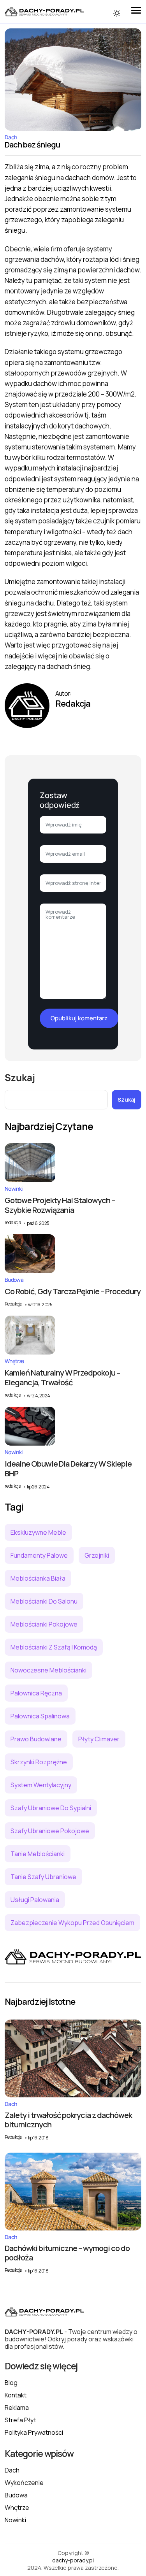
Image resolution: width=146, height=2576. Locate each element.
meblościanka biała (38, 1578)
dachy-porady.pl (73, 2560)
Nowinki (13, 1189)
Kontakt (16, 2395)
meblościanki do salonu (44, 1601)
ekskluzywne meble (38, 1532)
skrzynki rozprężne (39, 1762)
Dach (11, 137)
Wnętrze (14, 1361)
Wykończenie (24, 2483)
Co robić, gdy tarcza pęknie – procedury (73, 1291)
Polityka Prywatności (34, 2432)
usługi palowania (35, 1900)
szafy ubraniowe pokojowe (50, 1831)
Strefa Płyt (20, 2420)
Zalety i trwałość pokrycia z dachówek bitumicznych (68, 2120)
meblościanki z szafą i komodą (54, 1647)
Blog (11, 2383)
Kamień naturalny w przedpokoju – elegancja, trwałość (62, 1377)
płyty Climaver (99, 1739)
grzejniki (97, 1555)
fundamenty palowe (39, 1555)
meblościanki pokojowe (44, 1624)
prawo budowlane (36, 1739)
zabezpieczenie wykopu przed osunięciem (72, 1923)
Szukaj (20, 1077)
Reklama (17, 2408)
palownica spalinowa (40, 1716)
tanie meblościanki (38, 1854)
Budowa (14, 1280)
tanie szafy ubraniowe (43, 1877)
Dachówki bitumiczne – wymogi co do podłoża (67, 2253)
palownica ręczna (36, 1693)
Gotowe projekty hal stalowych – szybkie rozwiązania (60, 1205)
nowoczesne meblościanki (48, 1670)
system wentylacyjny (41, 1785)
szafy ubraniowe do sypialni (51, 1808)
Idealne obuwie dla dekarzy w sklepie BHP (68, 1469)
